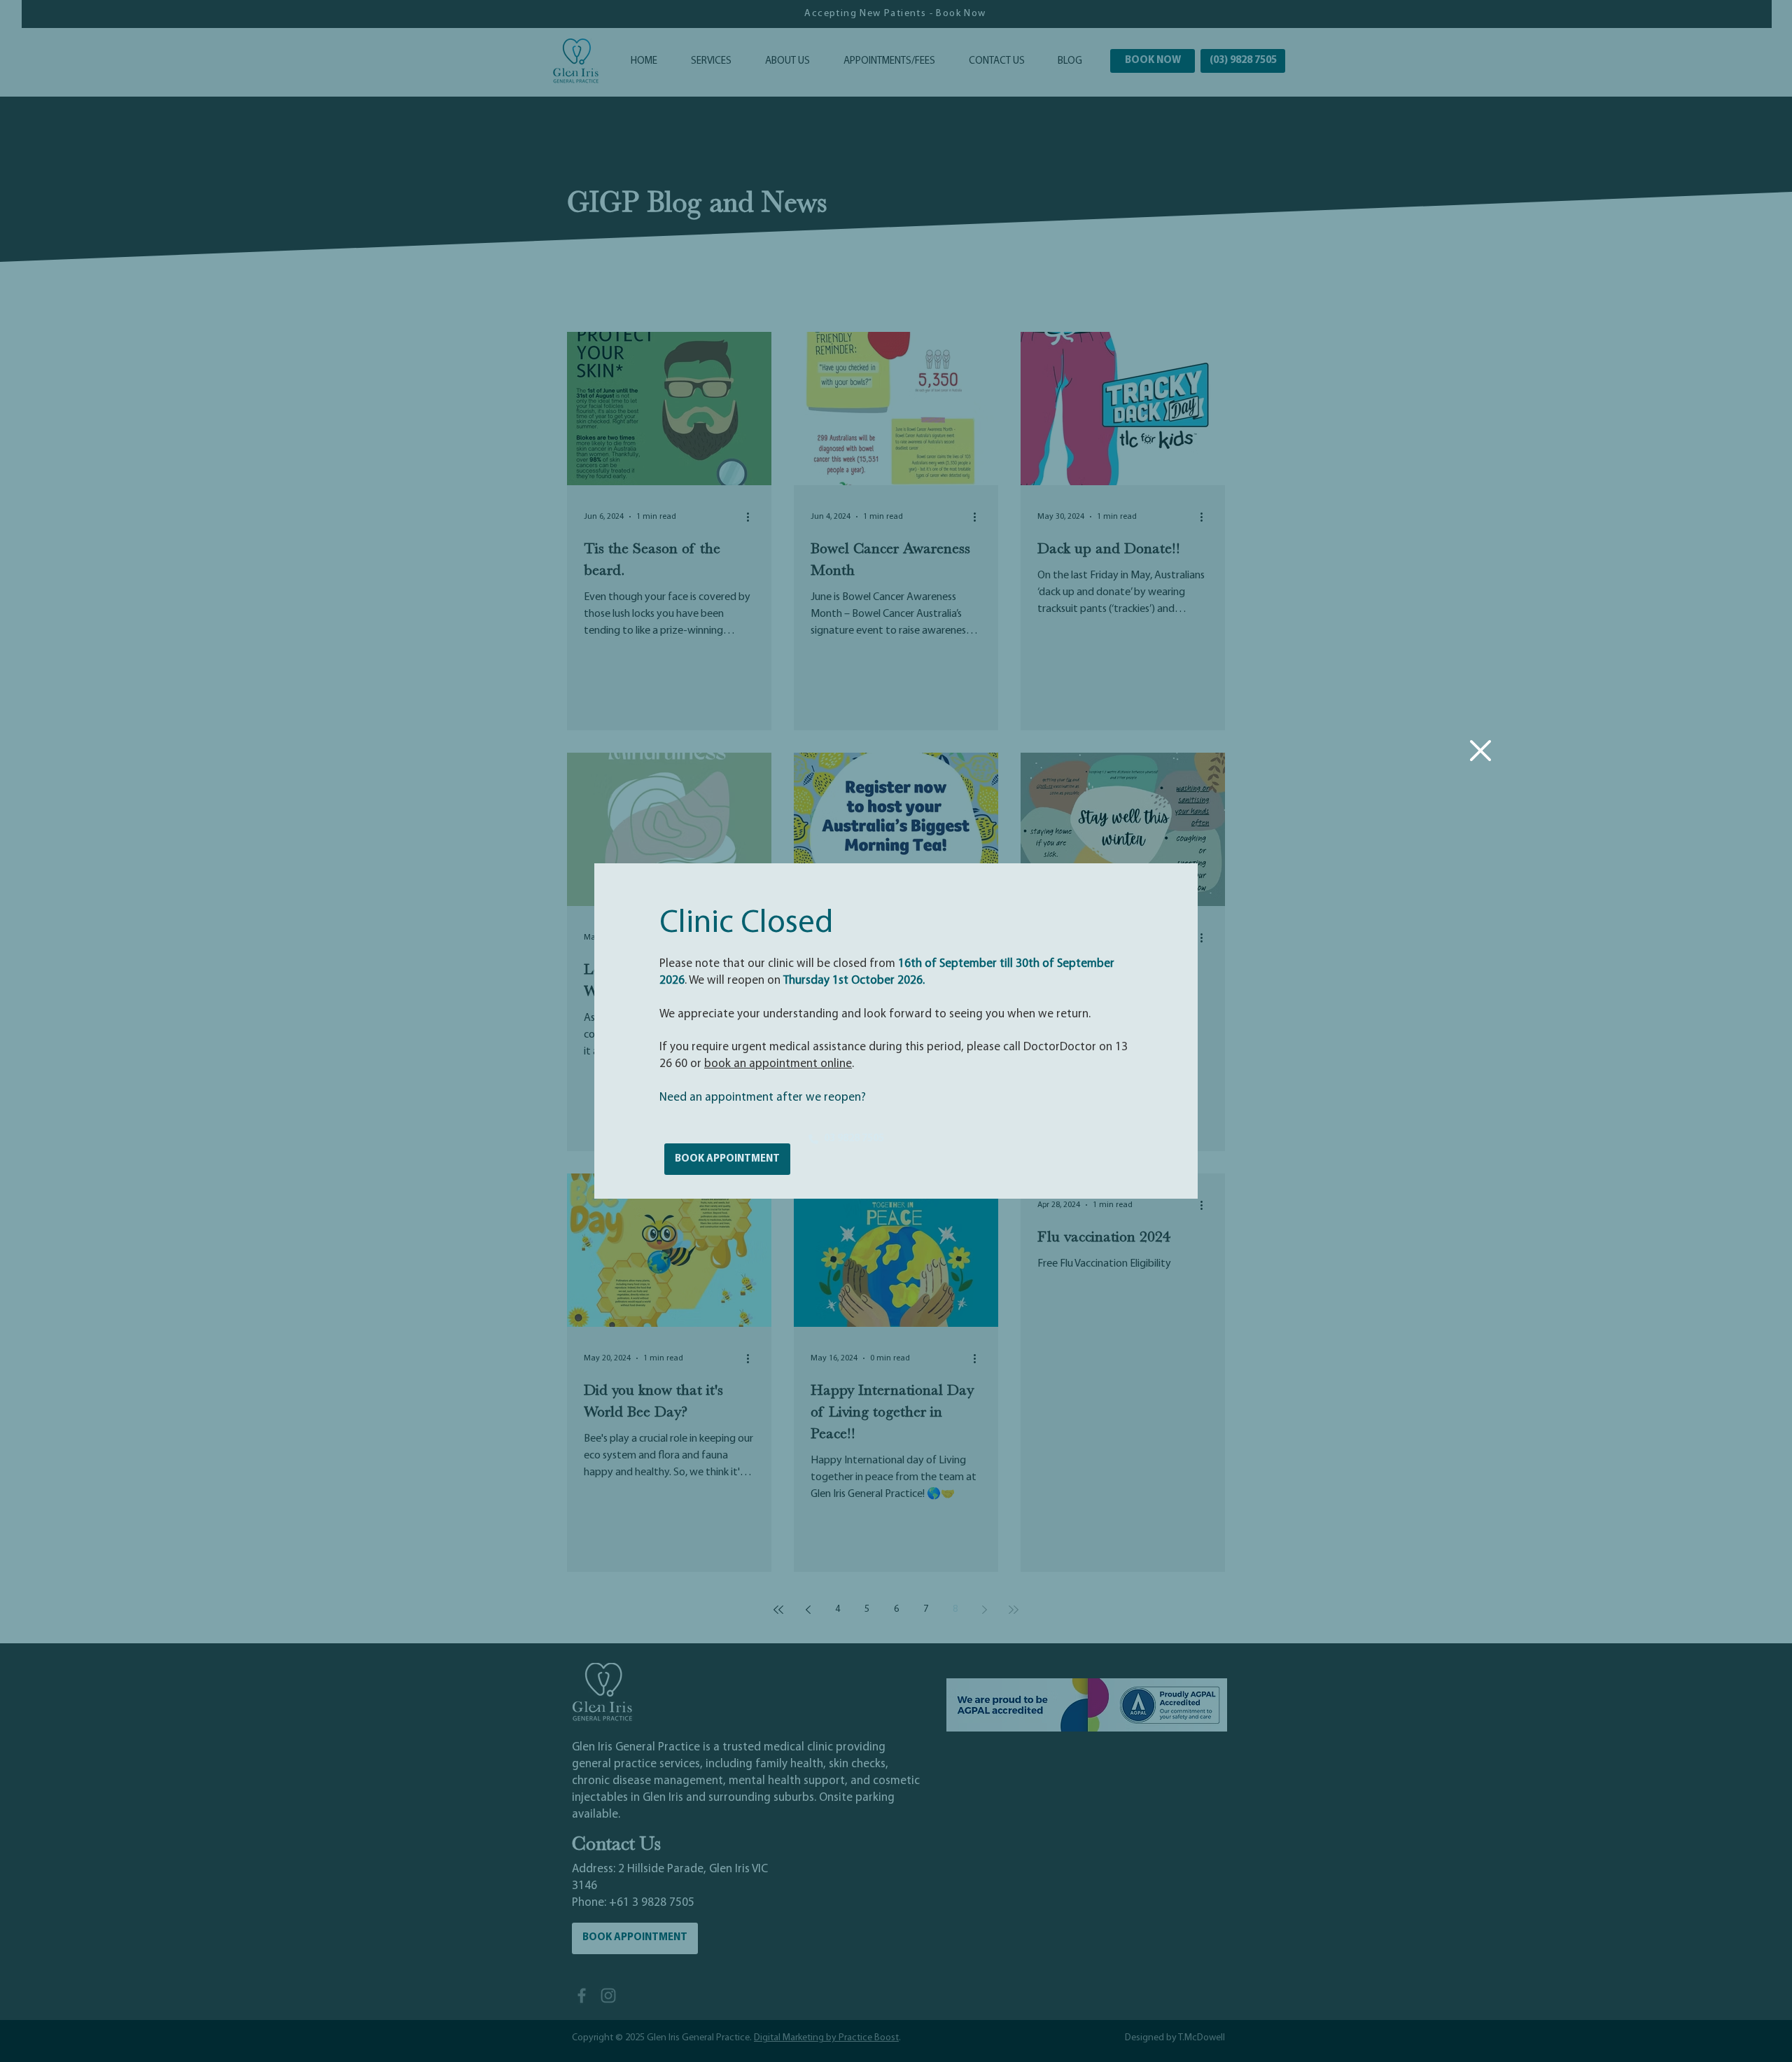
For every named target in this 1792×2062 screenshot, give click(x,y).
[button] (1480, 751)
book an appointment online (778, 1064)
